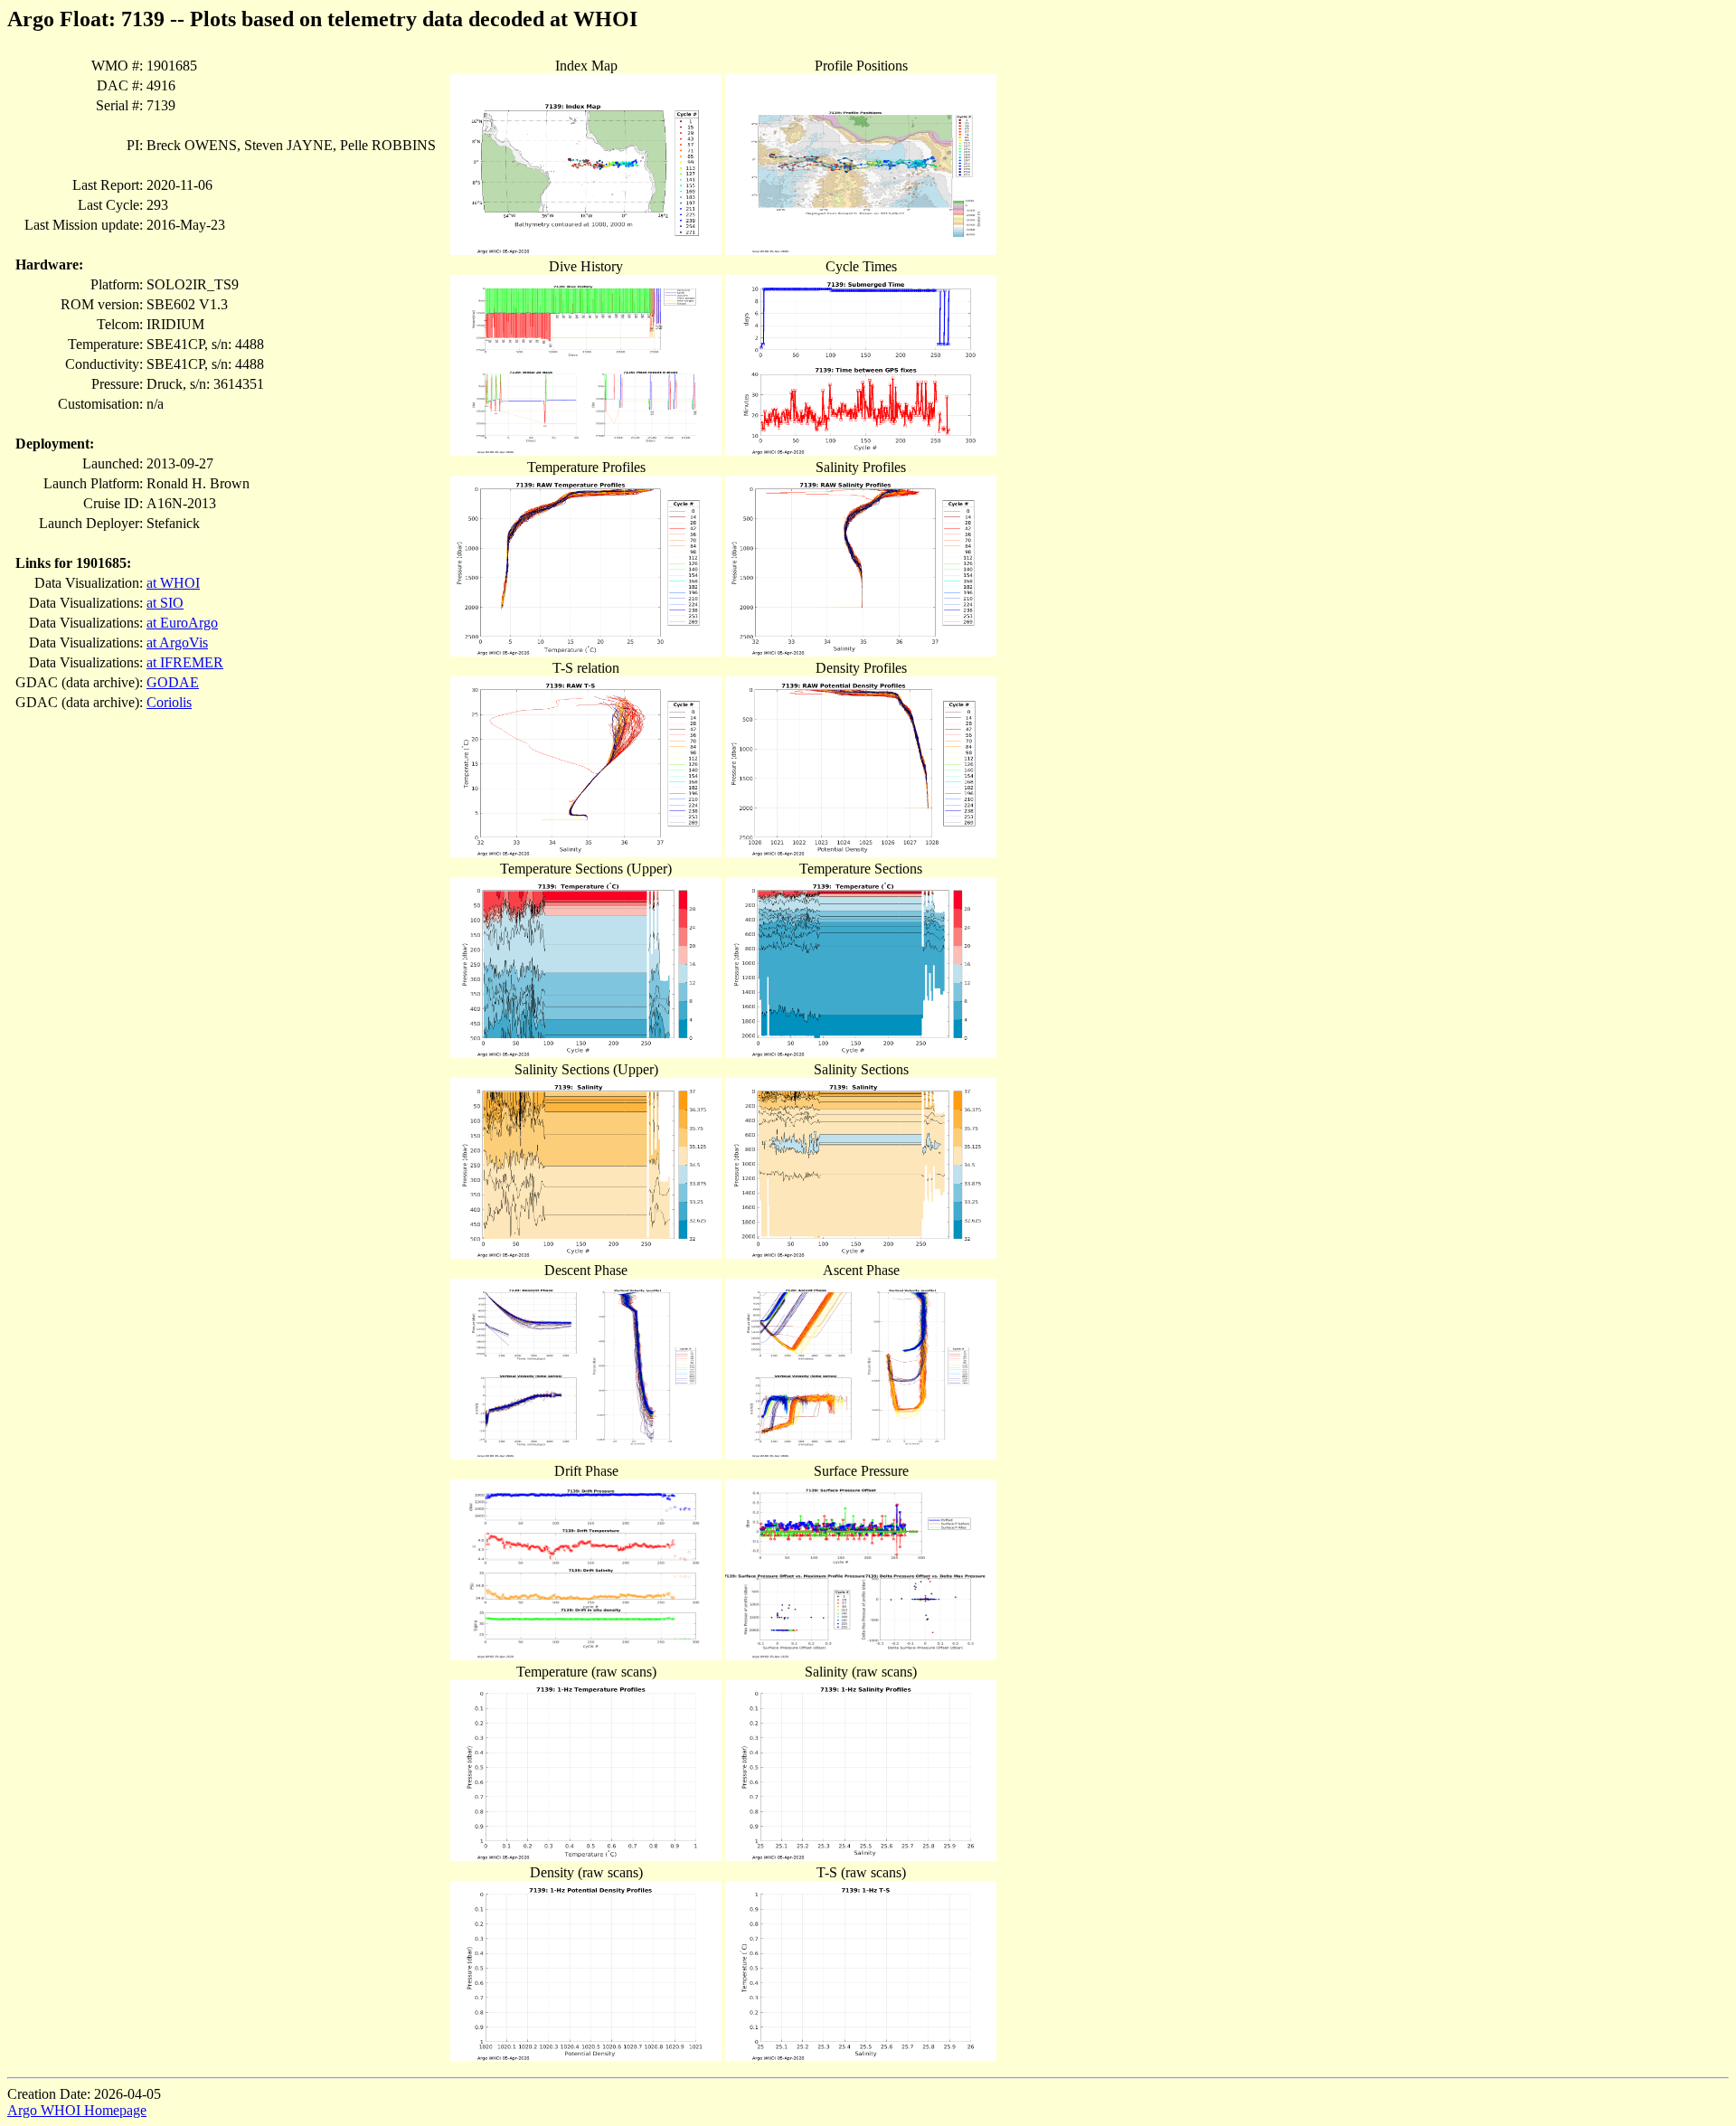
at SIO (165, 603)
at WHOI (173, 583)
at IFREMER (185, 662)
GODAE (173, 682)
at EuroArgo (182, 623)
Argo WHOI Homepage (77, 2110)
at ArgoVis (177, 643)
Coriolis (169, 702)
